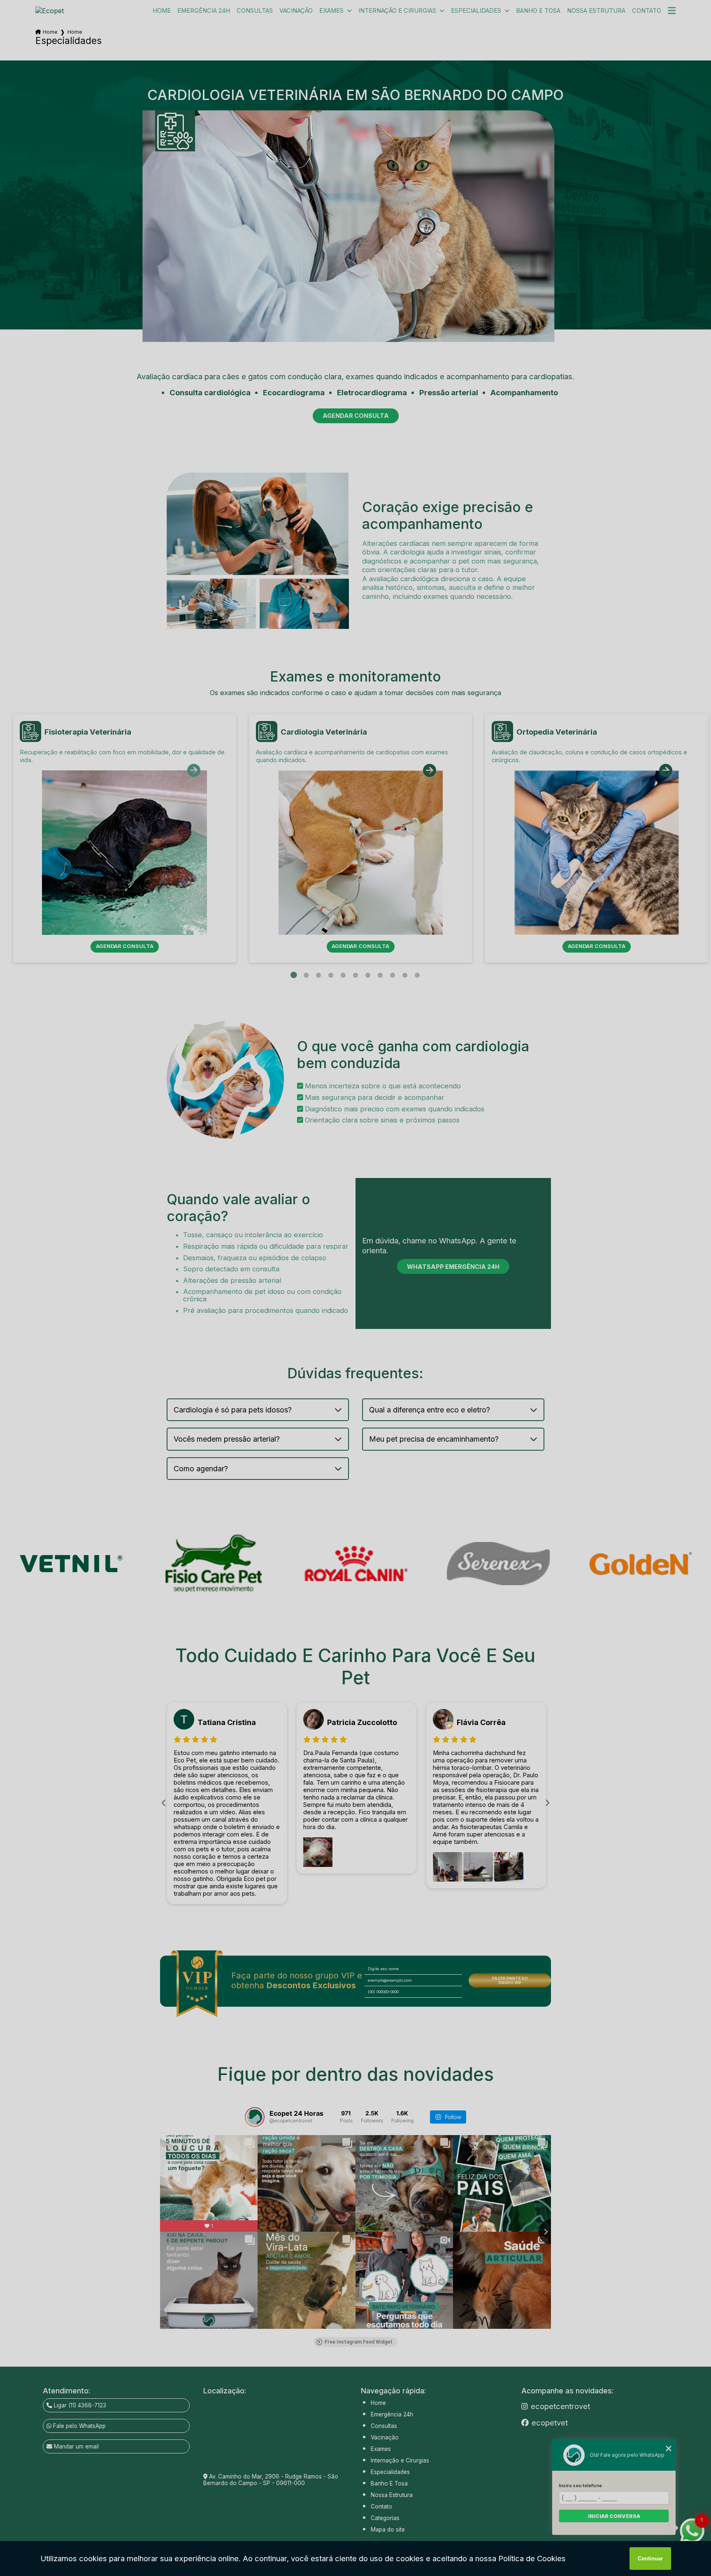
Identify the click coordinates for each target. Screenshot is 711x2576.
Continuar (650, 2559)
